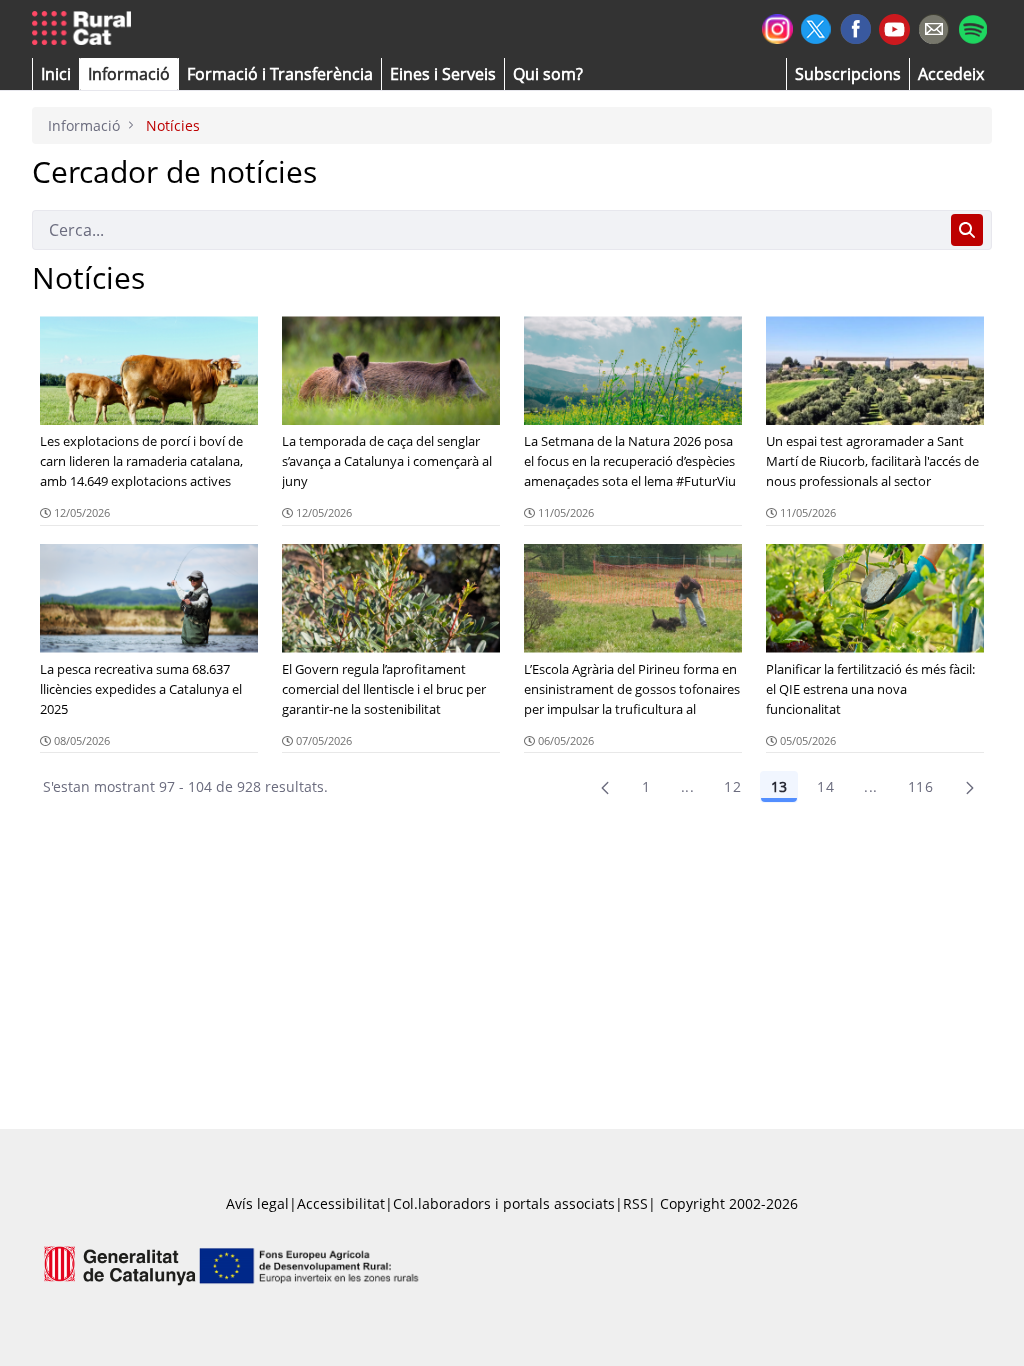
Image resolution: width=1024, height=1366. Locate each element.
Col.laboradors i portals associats (504, 1203)
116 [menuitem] (920, 786)
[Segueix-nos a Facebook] (855, 26)
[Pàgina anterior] (605, 787)
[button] (56, 74)
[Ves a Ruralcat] (85, 29)
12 (732, 786)
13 (779, 786)
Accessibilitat (341, 1203)
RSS (635, 1203)
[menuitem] (280, 74)
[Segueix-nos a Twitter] (816, 26)
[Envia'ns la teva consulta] (933, 26)
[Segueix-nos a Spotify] (972, 26)
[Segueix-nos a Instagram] (777, 26)
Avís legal (257, 1203)
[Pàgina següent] (970, 787)
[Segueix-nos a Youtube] (894, 27)
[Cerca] (967, 230)
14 (825, 786)
